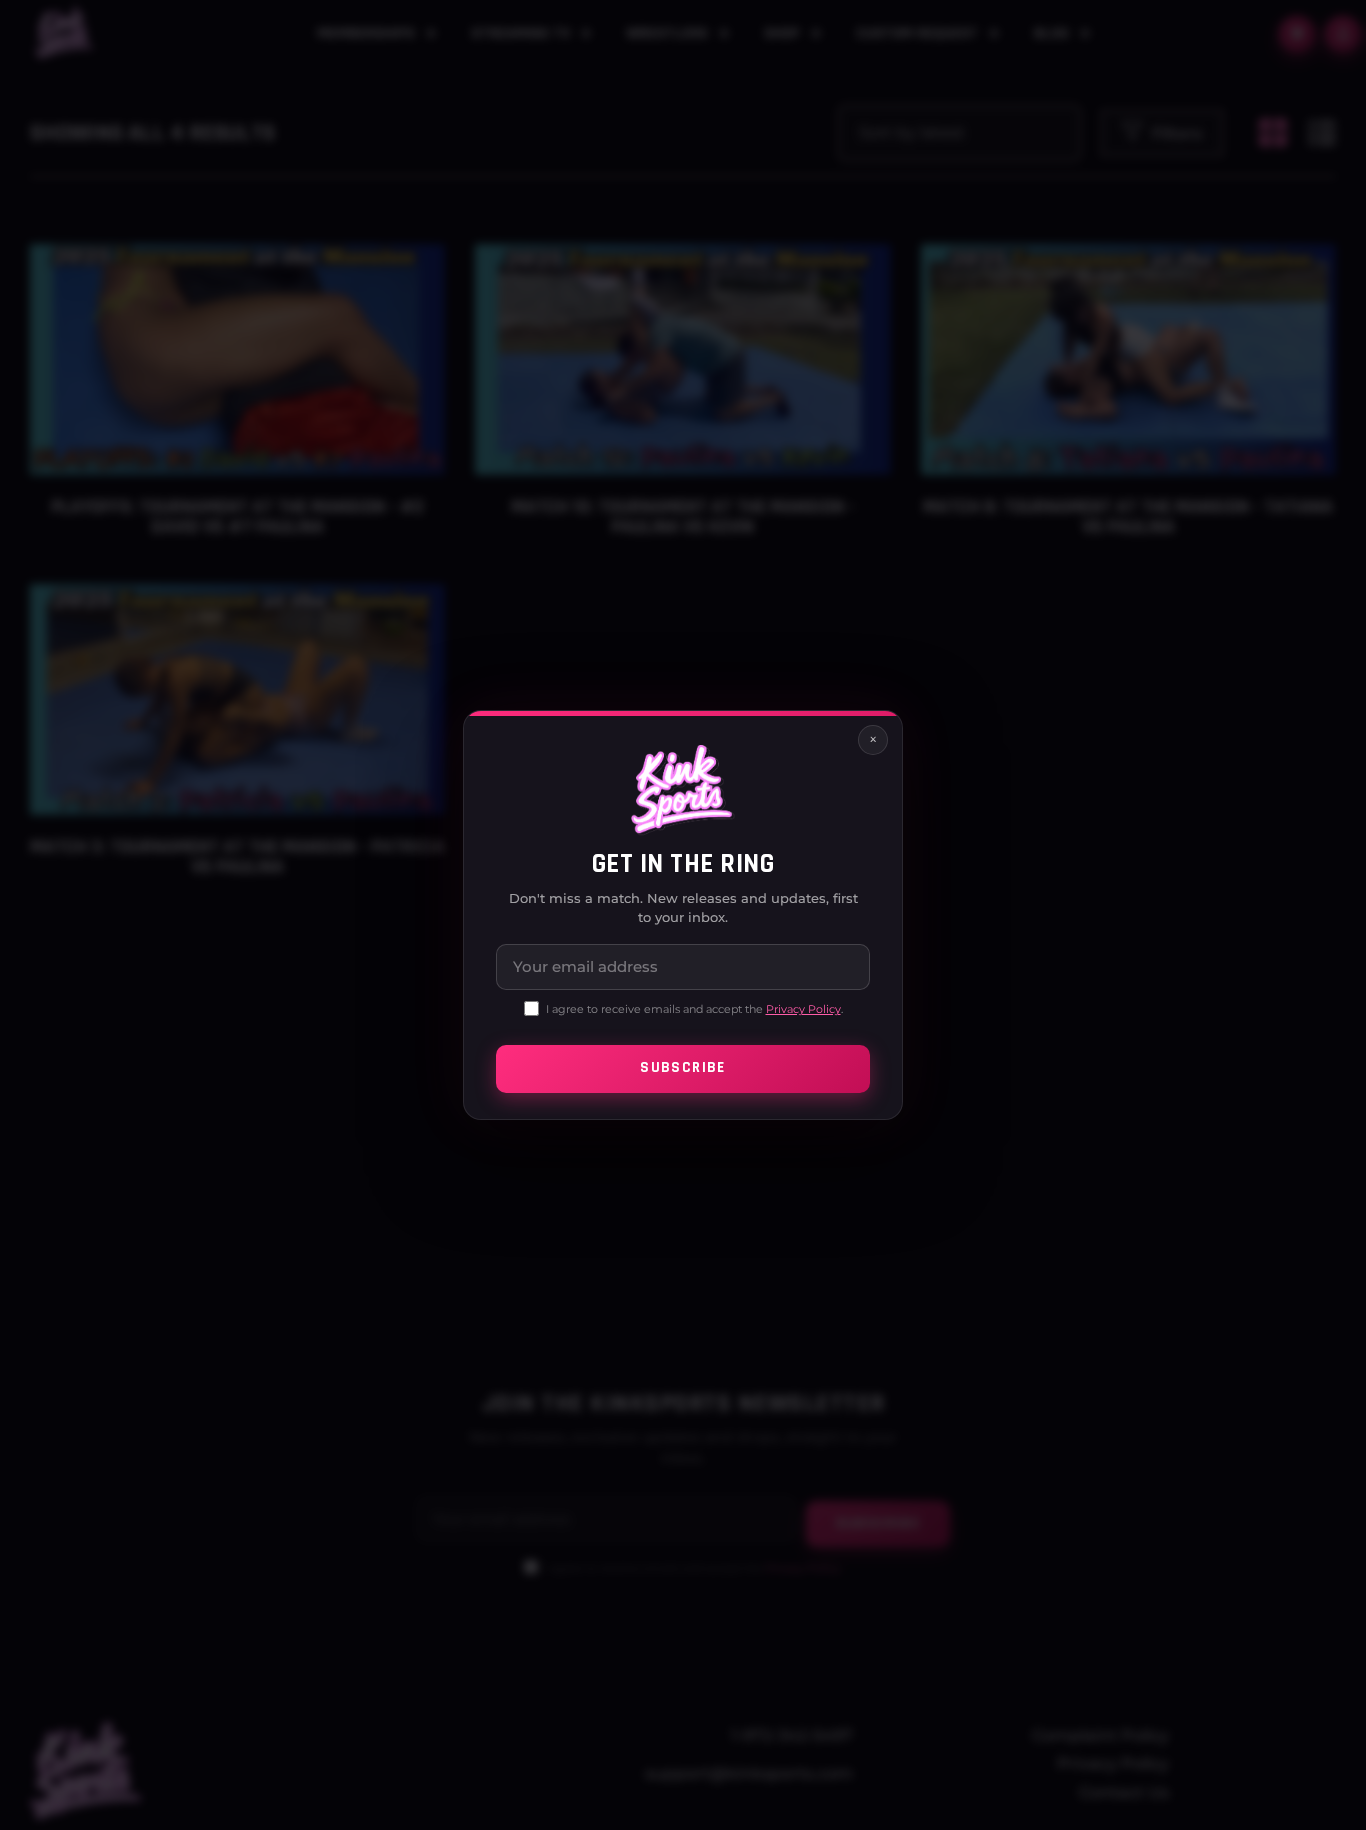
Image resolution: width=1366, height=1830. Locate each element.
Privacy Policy (803, 1009)
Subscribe (682, 1068)
